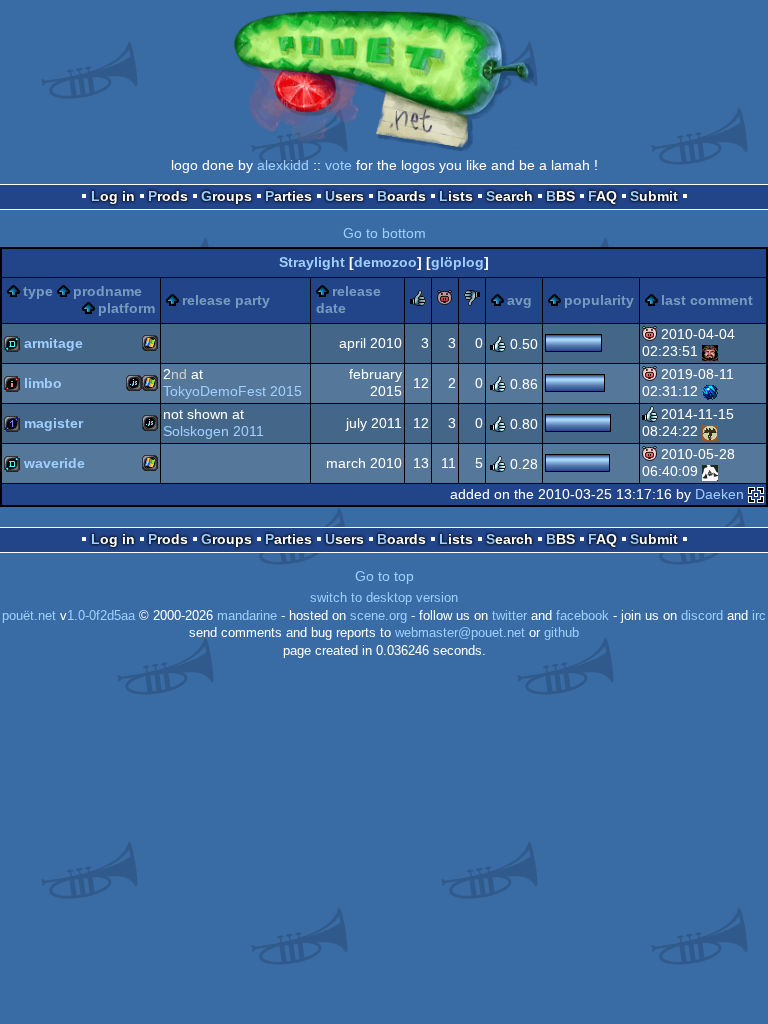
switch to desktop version (384, 598)
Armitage (53, 343)
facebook (582, 616)
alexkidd (283, 165)
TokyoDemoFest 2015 (232, 391)
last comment (707, 300)
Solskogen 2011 (213, 431)
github (561, 633)
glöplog (457, 262)
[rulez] (418, 301)
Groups (226, 196)
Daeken (719, 494)
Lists (456, 196)
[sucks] (472, 301)
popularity (599, 300)
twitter (509, 616)
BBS (560, 196)
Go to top (384, 576)
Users (344, 196)
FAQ (602, 196)
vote (338, 165)
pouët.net (29, 616)
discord (702, 616)
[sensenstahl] (710, 431)
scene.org (378, 616)
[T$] (710, 391)
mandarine (247, 616)
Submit (654, 196)
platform (126, 308)
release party (226, 300)
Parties (288, 196)
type (38, 291)
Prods (168, 196)
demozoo (385, 262)
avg (519, 300)
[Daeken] (756, 494)
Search (509, 196)
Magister (53, 423)
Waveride (54, 463)
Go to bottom (384, 233)
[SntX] (710, 471)
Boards (401, 196)
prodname (107, 291)
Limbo (43, 383)
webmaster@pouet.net (460, 633)
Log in (113, 196)
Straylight (312, 262)
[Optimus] (710, 351)
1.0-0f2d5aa (101, 616)
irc (759, 616)
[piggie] (445, 301)
